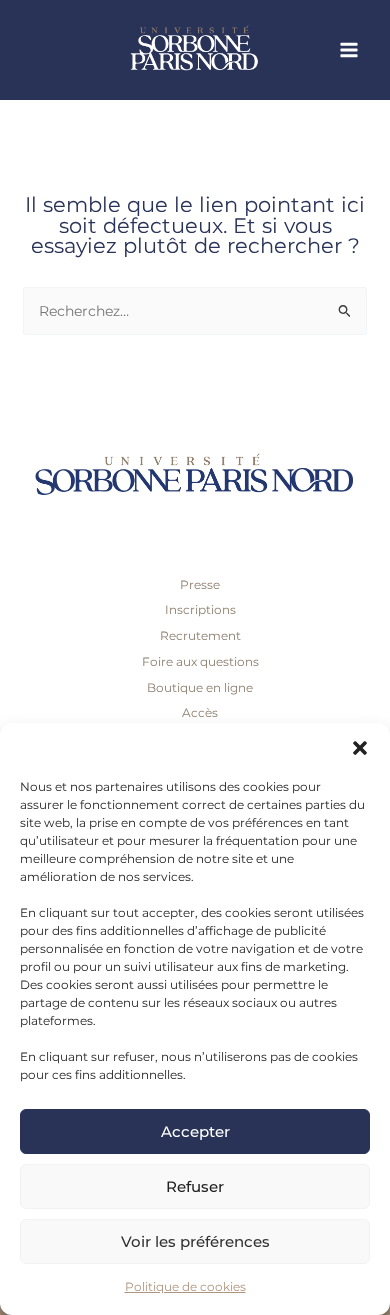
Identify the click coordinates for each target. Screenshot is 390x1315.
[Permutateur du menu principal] (349, 50)
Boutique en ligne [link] (200, 687)
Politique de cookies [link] (185, 1286)
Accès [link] (200, 712)
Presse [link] (200, 584)
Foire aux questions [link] (200, 661)
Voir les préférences (195, 1241)
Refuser (195, 1186)
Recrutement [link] (200, 635)
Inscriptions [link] (200, 609)
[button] (360, 748)
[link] (230, 50)
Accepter (195, 1131)
